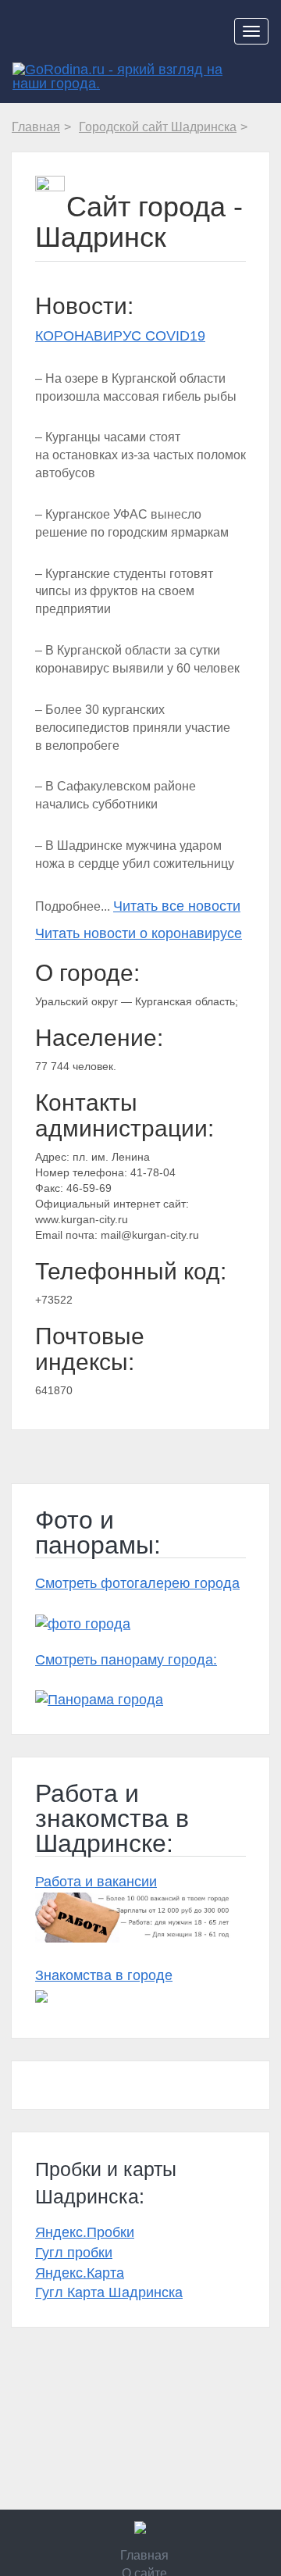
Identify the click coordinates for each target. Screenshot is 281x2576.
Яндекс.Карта (80, 2273)
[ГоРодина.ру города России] (140, 2528)
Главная (144, 2555)
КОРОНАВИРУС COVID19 (120, 336)
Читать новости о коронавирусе (139, 933)
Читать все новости (177, 906)
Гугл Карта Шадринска (109, 2292)
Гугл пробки (74, 2253)
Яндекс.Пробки (85, 2232)
